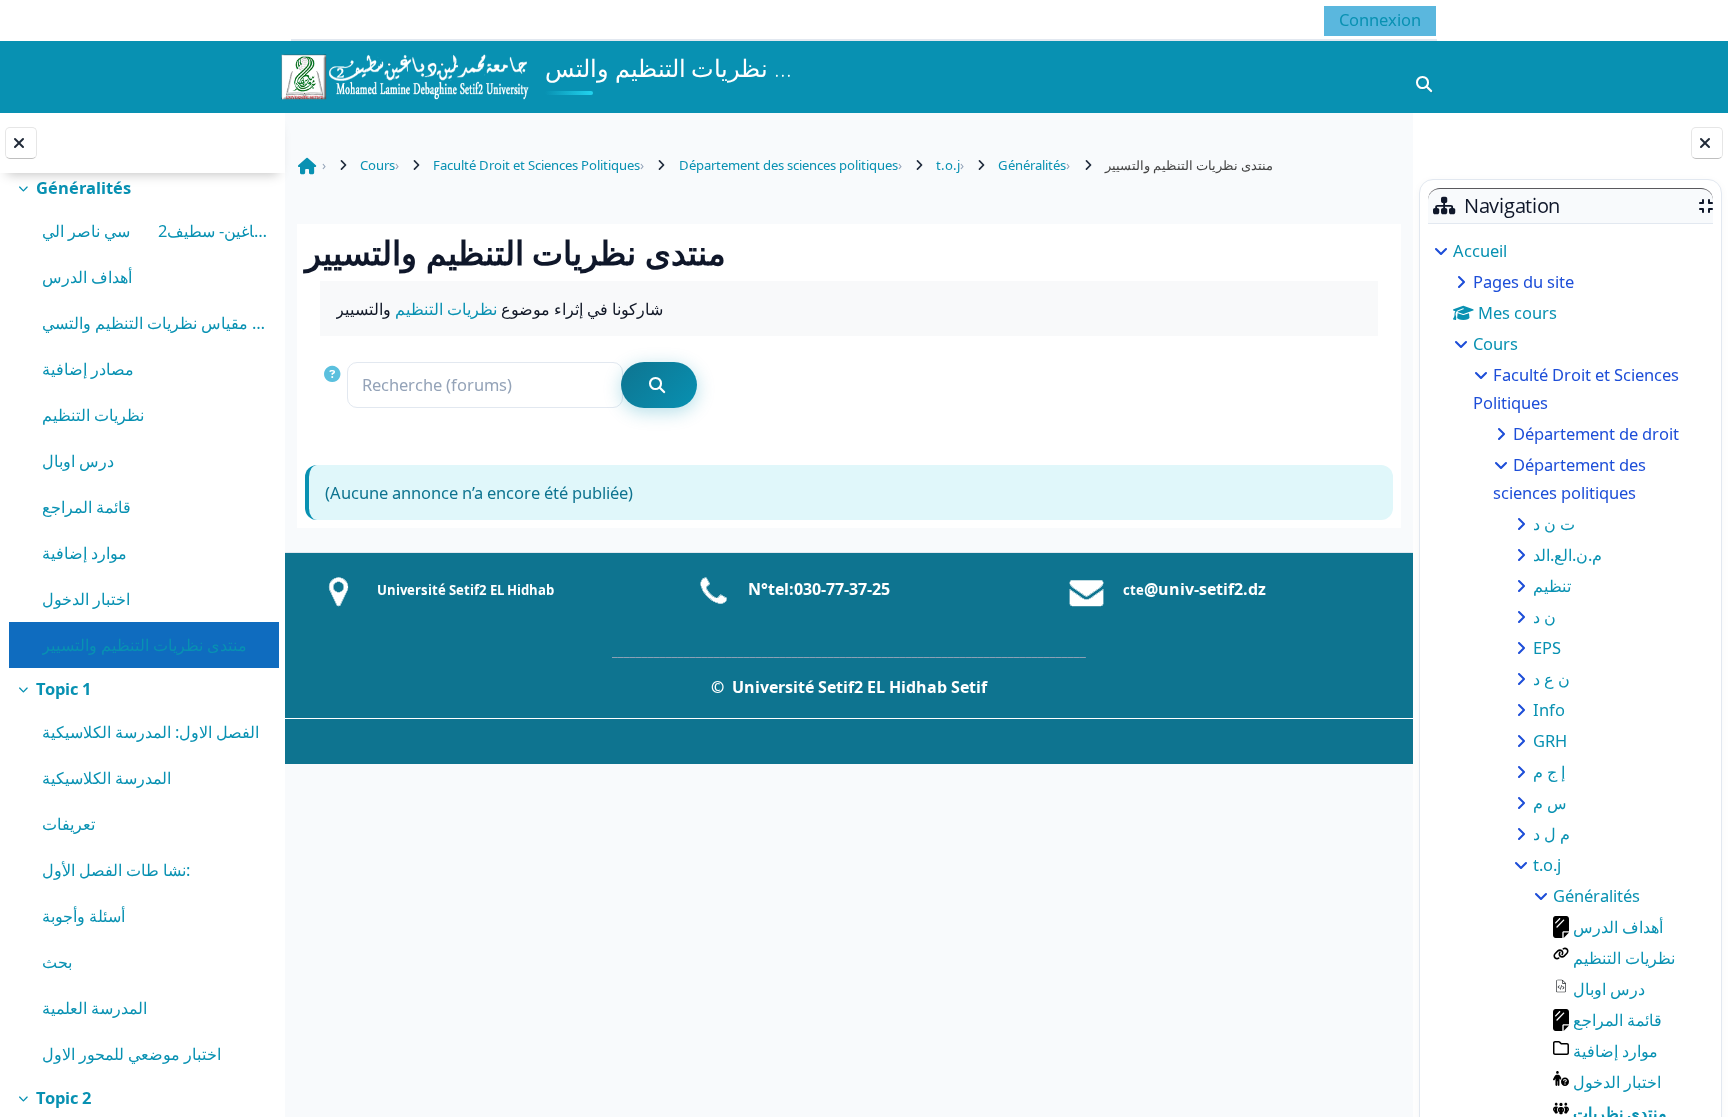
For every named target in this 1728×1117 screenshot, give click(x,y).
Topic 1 (63, 688)
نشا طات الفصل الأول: (116, 869)
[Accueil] (404, 74)
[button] (334, 385)
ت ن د (1554, 523)
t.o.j (1547, 864)
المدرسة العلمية (94, 1007)
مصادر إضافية (88, 368)
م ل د (1551, 833)
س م (1550, 802)
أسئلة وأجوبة (83, 915)
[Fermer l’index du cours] (21, 143)
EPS (1547, 647)
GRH (1550, 740)
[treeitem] (142, 417)
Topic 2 (63, 1097)
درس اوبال (78, 460)
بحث (57, 961)
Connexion (1380, 19)
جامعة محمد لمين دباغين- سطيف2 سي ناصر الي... (155, 230)
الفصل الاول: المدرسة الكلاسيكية (150, 731)
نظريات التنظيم (93, 414)
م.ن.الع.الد (1567, 554)
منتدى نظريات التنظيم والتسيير (144, 644)
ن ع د (1551, 678)
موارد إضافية (84, 552)
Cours (1495, 343)
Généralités (83, 187)
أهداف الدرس (87, 276)
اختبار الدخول (86, 598)
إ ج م (1549, 771)
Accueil (1480, 250)
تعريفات (68, 823)
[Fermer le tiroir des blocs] (1707, 143)
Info (1549, 709)
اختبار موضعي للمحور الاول (131, 1053)
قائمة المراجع (86, 506)
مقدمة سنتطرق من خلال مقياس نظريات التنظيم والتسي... (155, 322)
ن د (1544, 616)
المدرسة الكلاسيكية (106, 777)
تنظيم (1552, 585)
